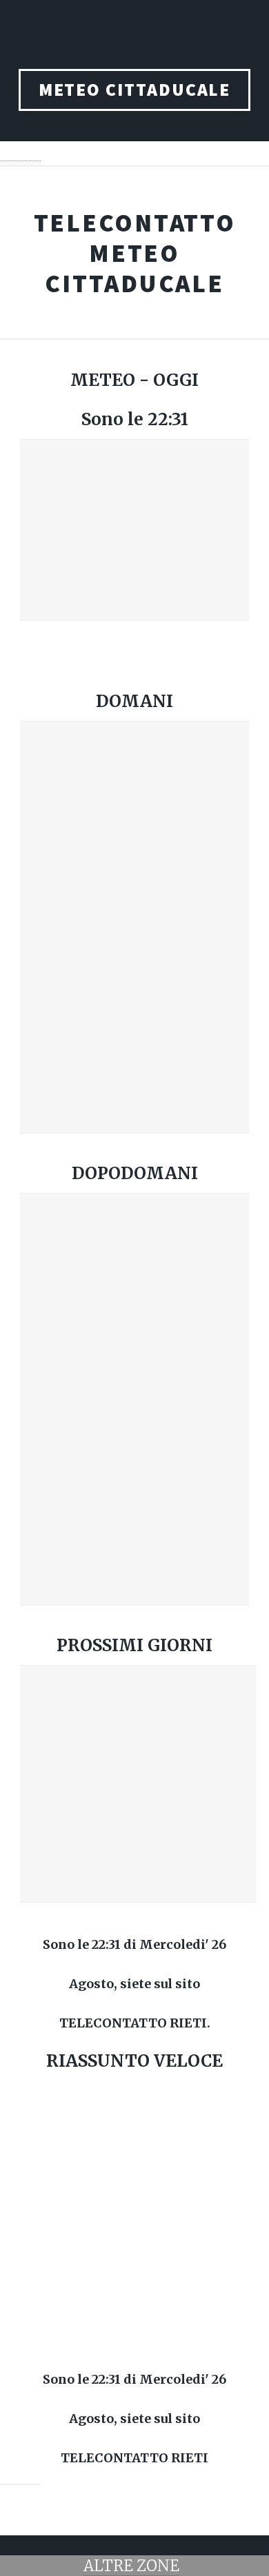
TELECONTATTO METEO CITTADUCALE (135, 253)
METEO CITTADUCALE (135, 90)
